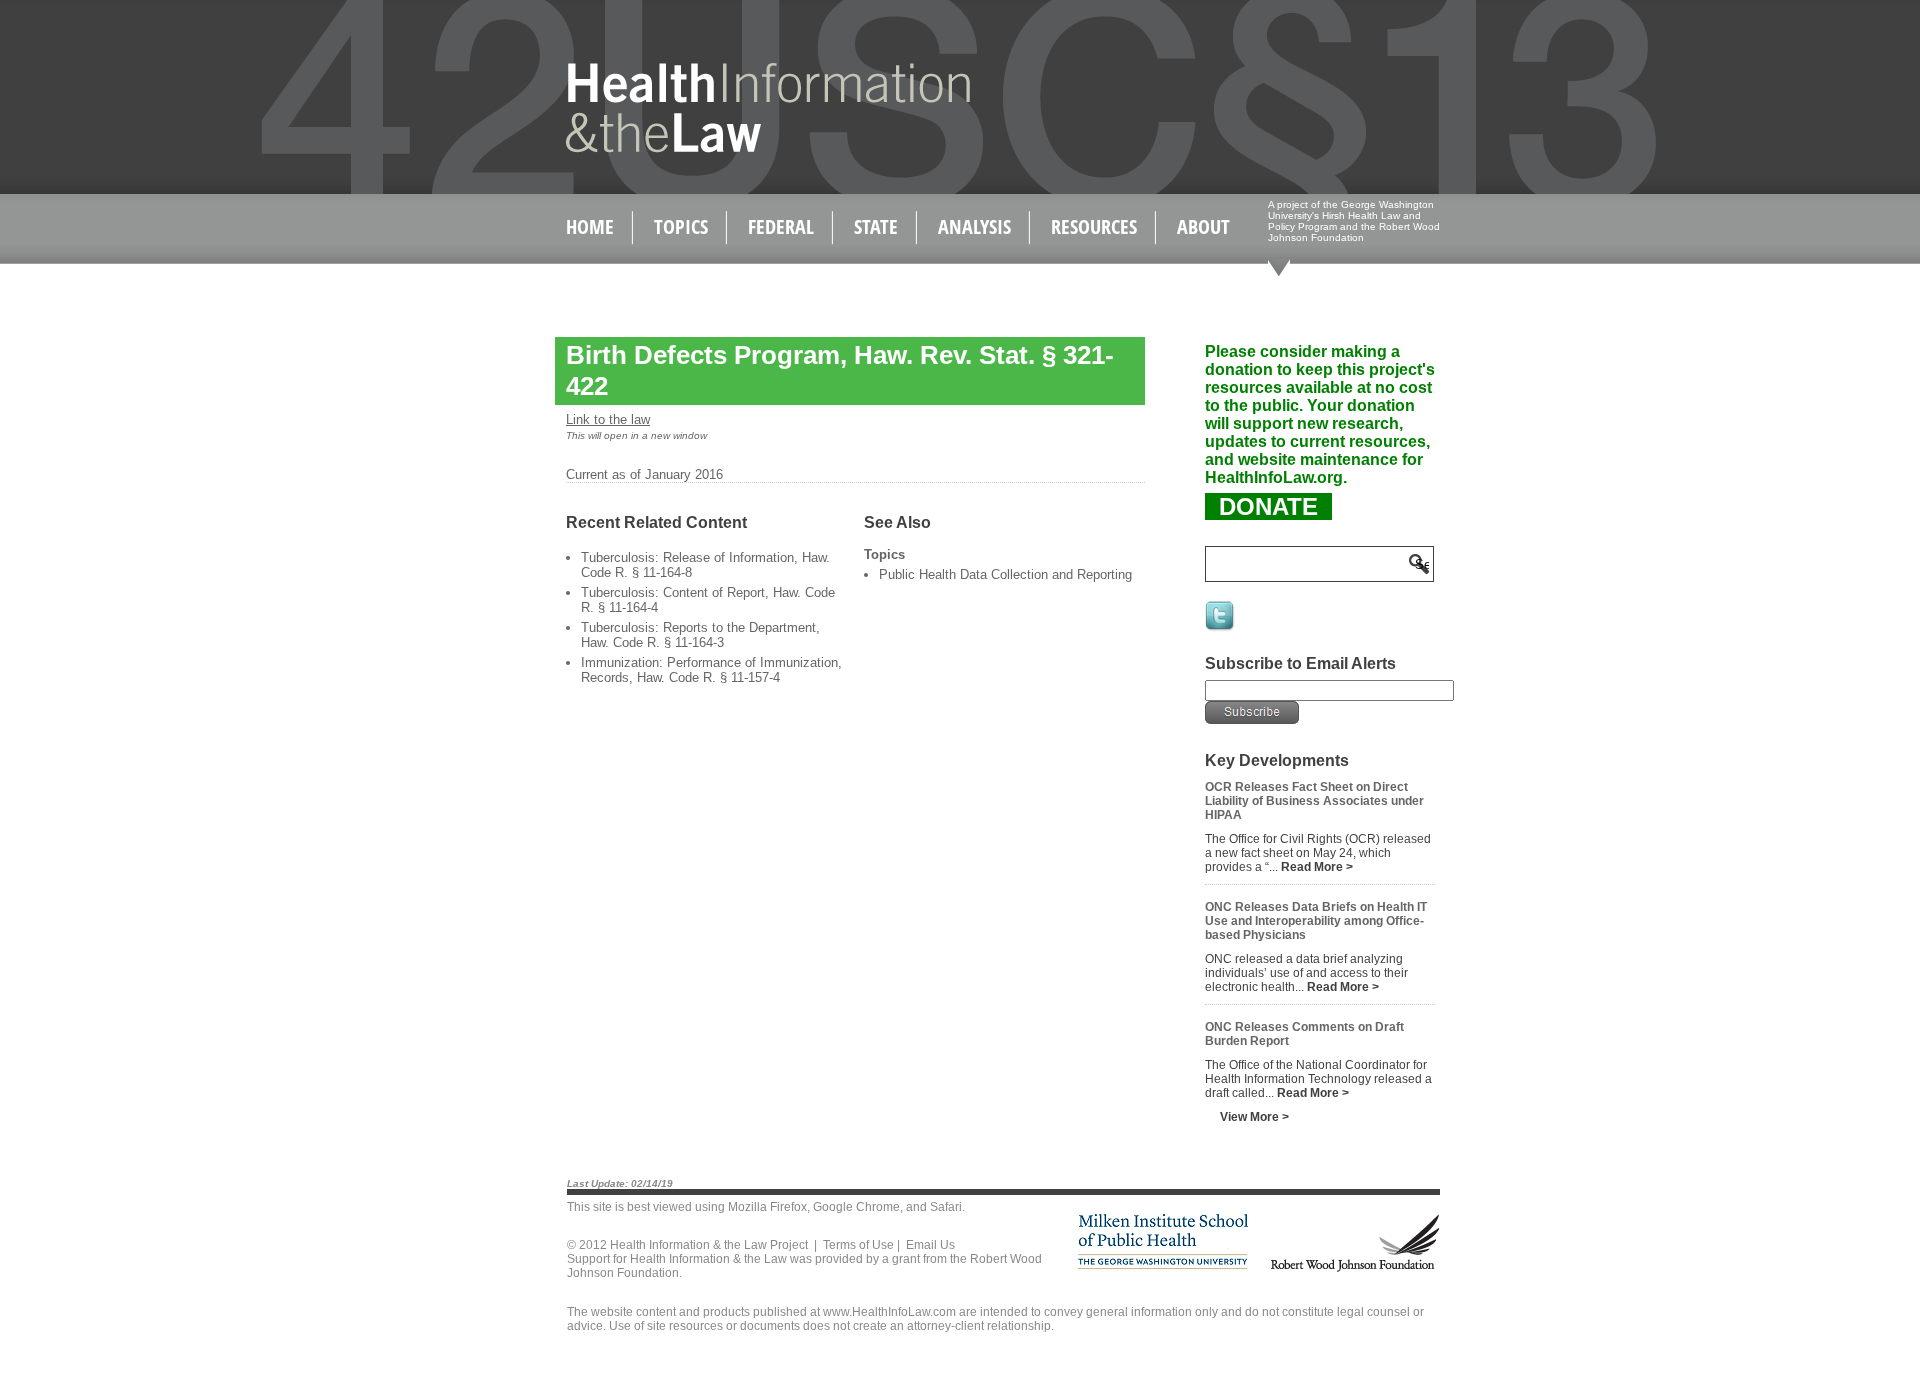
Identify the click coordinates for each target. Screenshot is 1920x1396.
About (1203, 226)
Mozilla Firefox (767, 1207)
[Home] (725, 148)
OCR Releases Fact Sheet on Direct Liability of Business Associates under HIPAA (1314, 801)
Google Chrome (856, 1207)
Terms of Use (858, 1245)
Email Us (930, 1245)
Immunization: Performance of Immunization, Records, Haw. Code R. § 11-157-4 (711, 670)
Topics (681, 226)
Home (590, 226)
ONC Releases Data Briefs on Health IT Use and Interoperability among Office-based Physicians (1316, 921)
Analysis (974, 226)
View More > (1254, 1117)
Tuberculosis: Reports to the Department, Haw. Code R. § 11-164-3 (700, 635)
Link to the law (608, 419)
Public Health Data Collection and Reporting (1005, 574)
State (876, 226)
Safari (946, 1207)
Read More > (1317, 867)
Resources (1094, 226)
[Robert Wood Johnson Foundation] (1354, 1268)
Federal (781, 226)
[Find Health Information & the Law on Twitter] (1221, 629)
